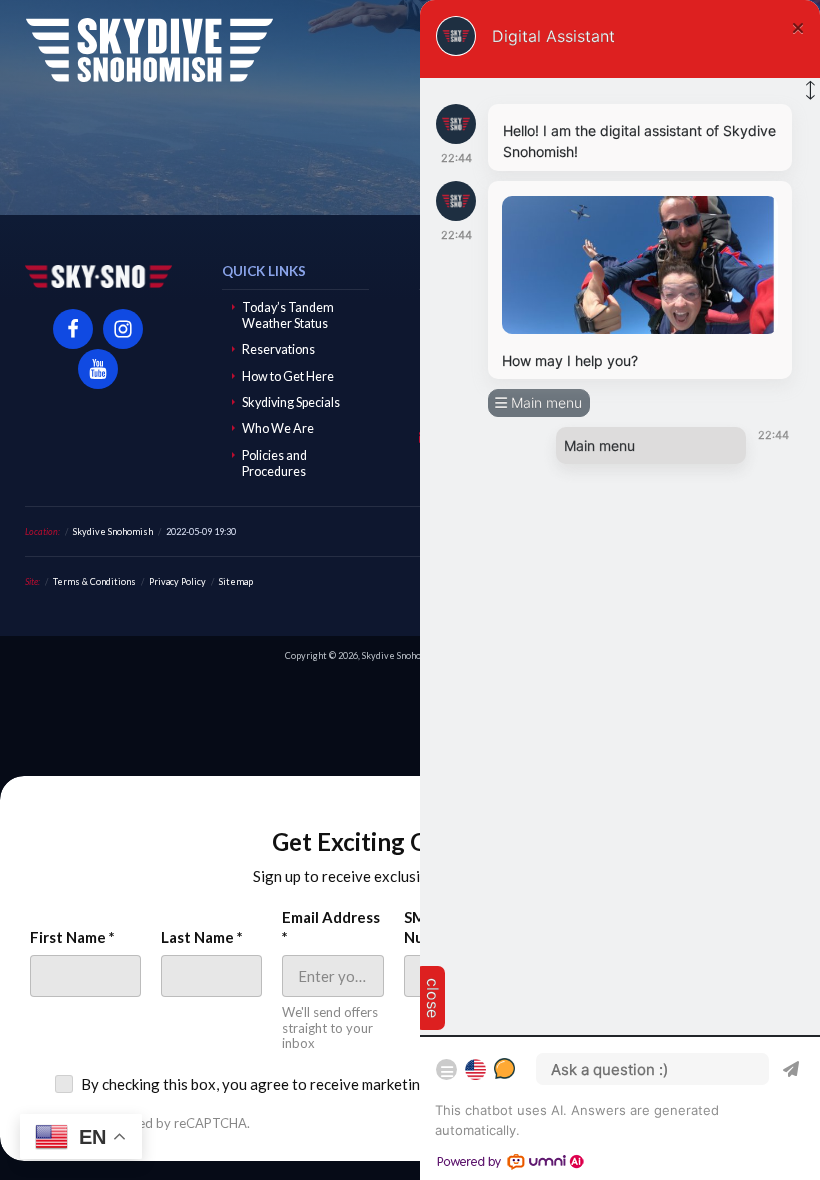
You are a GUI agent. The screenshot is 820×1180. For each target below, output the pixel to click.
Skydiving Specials (291, 402)
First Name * (72, 937)
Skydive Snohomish (149, 50)
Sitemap (236, 581)
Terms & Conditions (94, 581)
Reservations (278, 349)
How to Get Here (288, 376)
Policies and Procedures (274, 463)
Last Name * (202, 937)
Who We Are (278, 428)
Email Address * (331, 927)
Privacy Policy (177, 581)
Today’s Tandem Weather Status (288, 315)
